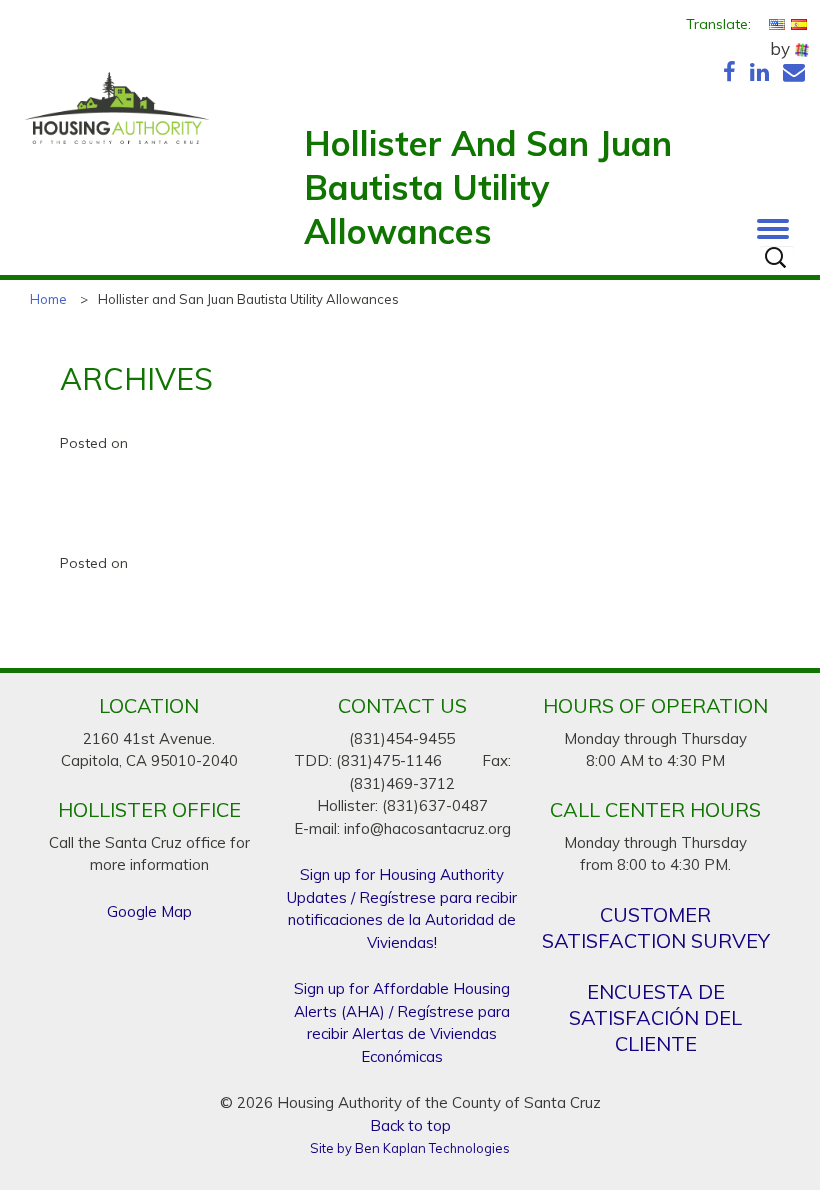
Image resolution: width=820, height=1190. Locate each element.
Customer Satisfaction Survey (656, 927)
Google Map (149, 911)
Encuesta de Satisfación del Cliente (655, 1017)
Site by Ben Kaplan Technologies (410, 1148)
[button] (773, 224)
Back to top (410, 1125)
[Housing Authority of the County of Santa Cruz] (117, 118)
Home (48, 299)
